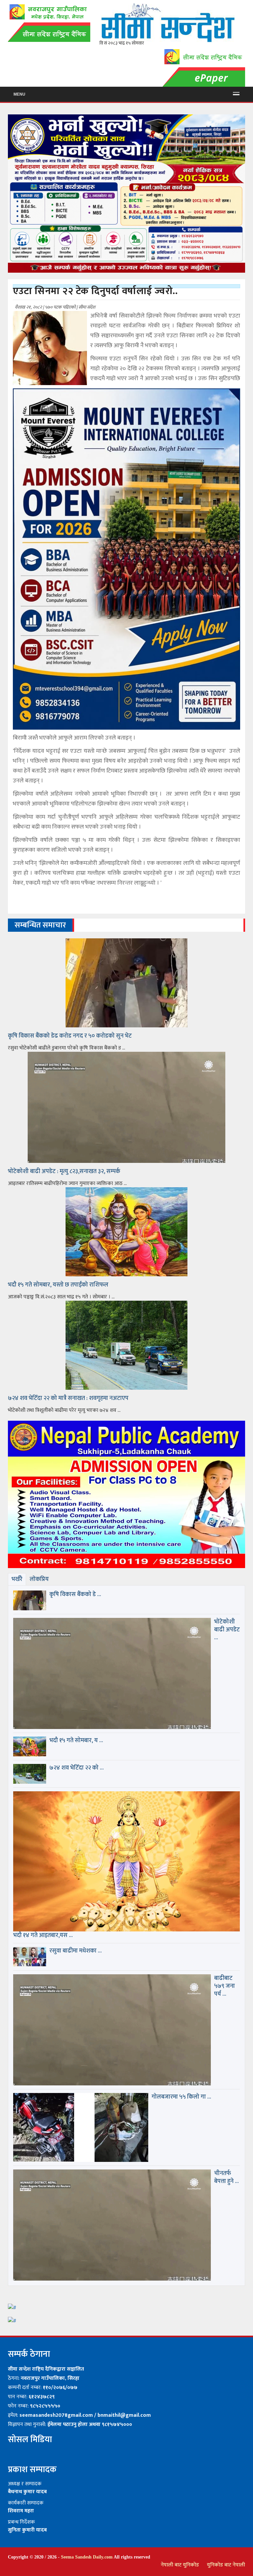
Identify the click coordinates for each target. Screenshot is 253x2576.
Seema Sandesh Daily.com (87, 2557)
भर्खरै (17, 1579)
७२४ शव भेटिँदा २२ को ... (77, 1768)
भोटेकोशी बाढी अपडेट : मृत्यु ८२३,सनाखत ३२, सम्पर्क (64, 1171)
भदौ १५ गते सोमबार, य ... (76, 1741)
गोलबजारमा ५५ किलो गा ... (181, 2097)
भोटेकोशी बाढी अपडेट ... (227, 1630)
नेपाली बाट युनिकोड (180, 2565)
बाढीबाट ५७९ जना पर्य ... (225, 1986)
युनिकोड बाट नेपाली (226, 2565)
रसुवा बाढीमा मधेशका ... (76, 1951)
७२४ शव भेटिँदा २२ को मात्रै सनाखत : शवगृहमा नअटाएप (68, 1398)
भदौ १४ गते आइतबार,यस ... (43, 1935)
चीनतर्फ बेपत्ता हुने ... (226, 2177)
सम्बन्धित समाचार (40, 925)
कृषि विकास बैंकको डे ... (75, 1594)
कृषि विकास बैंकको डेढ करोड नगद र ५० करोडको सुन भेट (70, 1036)
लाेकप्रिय (39, 1579)
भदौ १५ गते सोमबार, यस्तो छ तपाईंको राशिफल (58, 1285)
